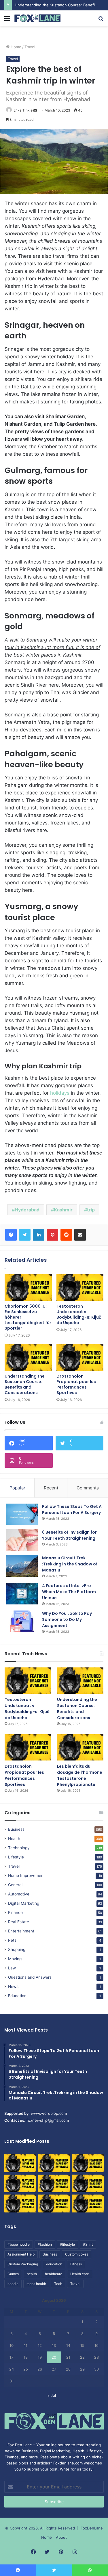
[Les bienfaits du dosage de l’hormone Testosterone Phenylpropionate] (80, 1747)
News (13, 1986)
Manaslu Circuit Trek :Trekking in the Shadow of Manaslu (70, 1564)
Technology (19, 1848)
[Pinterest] (52, 1235)
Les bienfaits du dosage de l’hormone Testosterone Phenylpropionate (80, 1775)
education (54, 2264)
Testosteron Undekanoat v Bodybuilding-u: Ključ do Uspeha (79, 1314)
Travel (30, 47)
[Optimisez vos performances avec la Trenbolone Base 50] (88, 2184)
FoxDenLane (92, 2528)
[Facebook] (11, 1235)
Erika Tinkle (23, 110)
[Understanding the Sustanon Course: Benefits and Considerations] (28, 1357)
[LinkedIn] (39, 1235)
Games (13, 2274)
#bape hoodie (19, 2244)
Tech (58, 2284)
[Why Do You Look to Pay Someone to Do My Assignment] (22, 1621)
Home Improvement (26, 1876)
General (15, 1885)
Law (12, 1968)
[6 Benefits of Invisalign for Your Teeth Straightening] (22, 1540)
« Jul (52, 2395)
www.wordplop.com (49, 2113)
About (61, 2537)
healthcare (54, 2274)
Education (17, 1996)
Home (15, 47)
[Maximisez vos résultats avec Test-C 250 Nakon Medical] (20, 2204)
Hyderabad (27, 1210)
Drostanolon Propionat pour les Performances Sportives (76, 1384)
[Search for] (101, 20)
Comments (88, 1488)
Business (16, 1829)
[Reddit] (66, 1235)
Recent (51, 1488)
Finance (15, 1912)
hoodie (13, 2284)
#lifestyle (67, 2244)
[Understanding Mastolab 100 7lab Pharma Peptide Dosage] (88, 2204)
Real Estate (19, 1922)
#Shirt (88, 2244)
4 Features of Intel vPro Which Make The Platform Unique (69, 1592)
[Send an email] (35, 110)
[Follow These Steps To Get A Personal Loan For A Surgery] (22, 1514)
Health (14, 1839)
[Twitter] (25, 1235)
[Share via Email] (80, 1235)
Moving (15, 1959)
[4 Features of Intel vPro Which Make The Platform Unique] (22, 1594)
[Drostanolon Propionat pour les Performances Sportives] (80, 1357)
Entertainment (21, 1931)
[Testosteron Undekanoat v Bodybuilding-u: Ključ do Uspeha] (80, 1287)
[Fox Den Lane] (37, 18)
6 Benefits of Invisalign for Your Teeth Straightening (69, 1535)
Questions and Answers (30, 1977)
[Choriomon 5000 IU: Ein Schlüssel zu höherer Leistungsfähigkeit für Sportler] (28, 1287)
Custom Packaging (23, 2264)
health (32, 2274)
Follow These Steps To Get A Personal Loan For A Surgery (72, 1510)
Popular (17, 1488)
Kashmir (63, 1210)
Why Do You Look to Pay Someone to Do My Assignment (67, 1619)
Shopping (17, 1949)
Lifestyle (16, 1857)
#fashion (45, 2244)
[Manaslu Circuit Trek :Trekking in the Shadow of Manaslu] (22, 1566)
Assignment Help (21, 2254)
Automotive (19, 1894)
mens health (36, 2284)
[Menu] (7, 20)
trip (91, 1210)
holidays (60, 1093)
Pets (12, 1940)
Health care (80, 2274)
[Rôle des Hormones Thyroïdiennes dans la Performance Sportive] (54, 2204)
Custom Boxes (77, 2254)
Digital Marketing (24, 1903)
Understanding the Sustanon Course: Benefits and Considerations (25, 1384)
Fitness (76, 2264)
